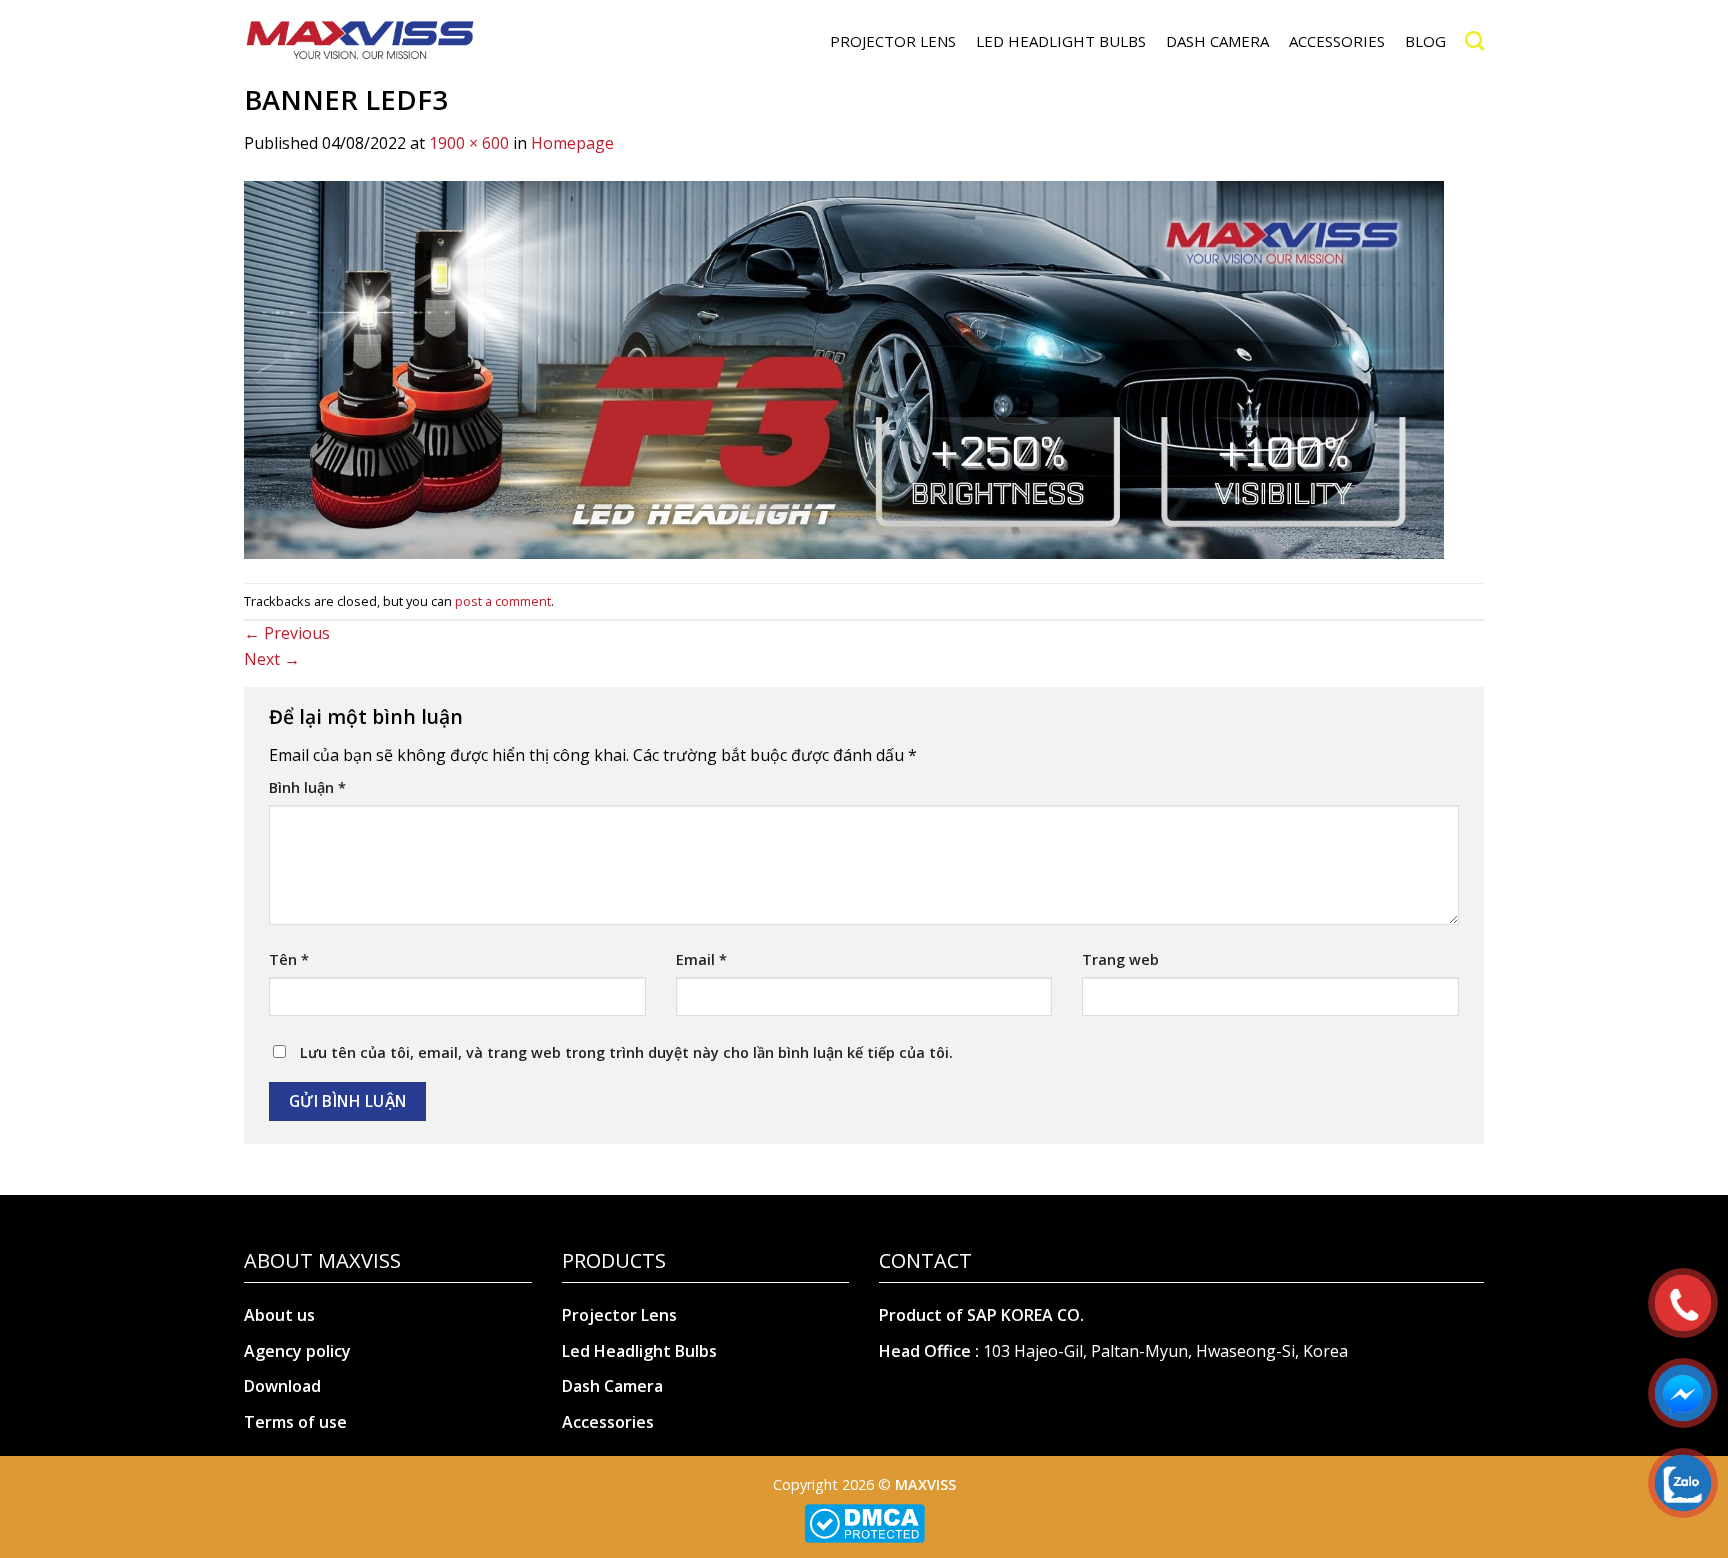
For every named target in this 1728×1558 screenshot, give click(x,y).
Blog (1425, 41)
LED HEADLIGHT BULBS (1061, 41)
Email (701, 959)
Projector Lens (619, 1315)
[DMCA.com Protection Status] (864, 1521)
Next (272, 659)
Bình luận (307, 787)
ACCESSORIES (1337, 41)
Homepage (572, 143)
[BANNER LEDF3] (844, 368)
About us (279, 1315)
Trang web (1120, 959)
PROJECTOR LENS (893, 41)
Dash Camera (612, 1386)
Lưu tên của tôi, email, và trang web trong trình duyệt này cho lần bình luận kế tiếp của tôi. (626, 1052)
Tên (289, 959)
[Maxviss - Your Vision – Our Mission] (360, 41)
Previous (287, 633)
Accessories (608, 1422)
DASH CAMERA (1217, 41)
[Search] (1474, 40)
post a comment (503, 601)
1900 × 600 (469, 143)
